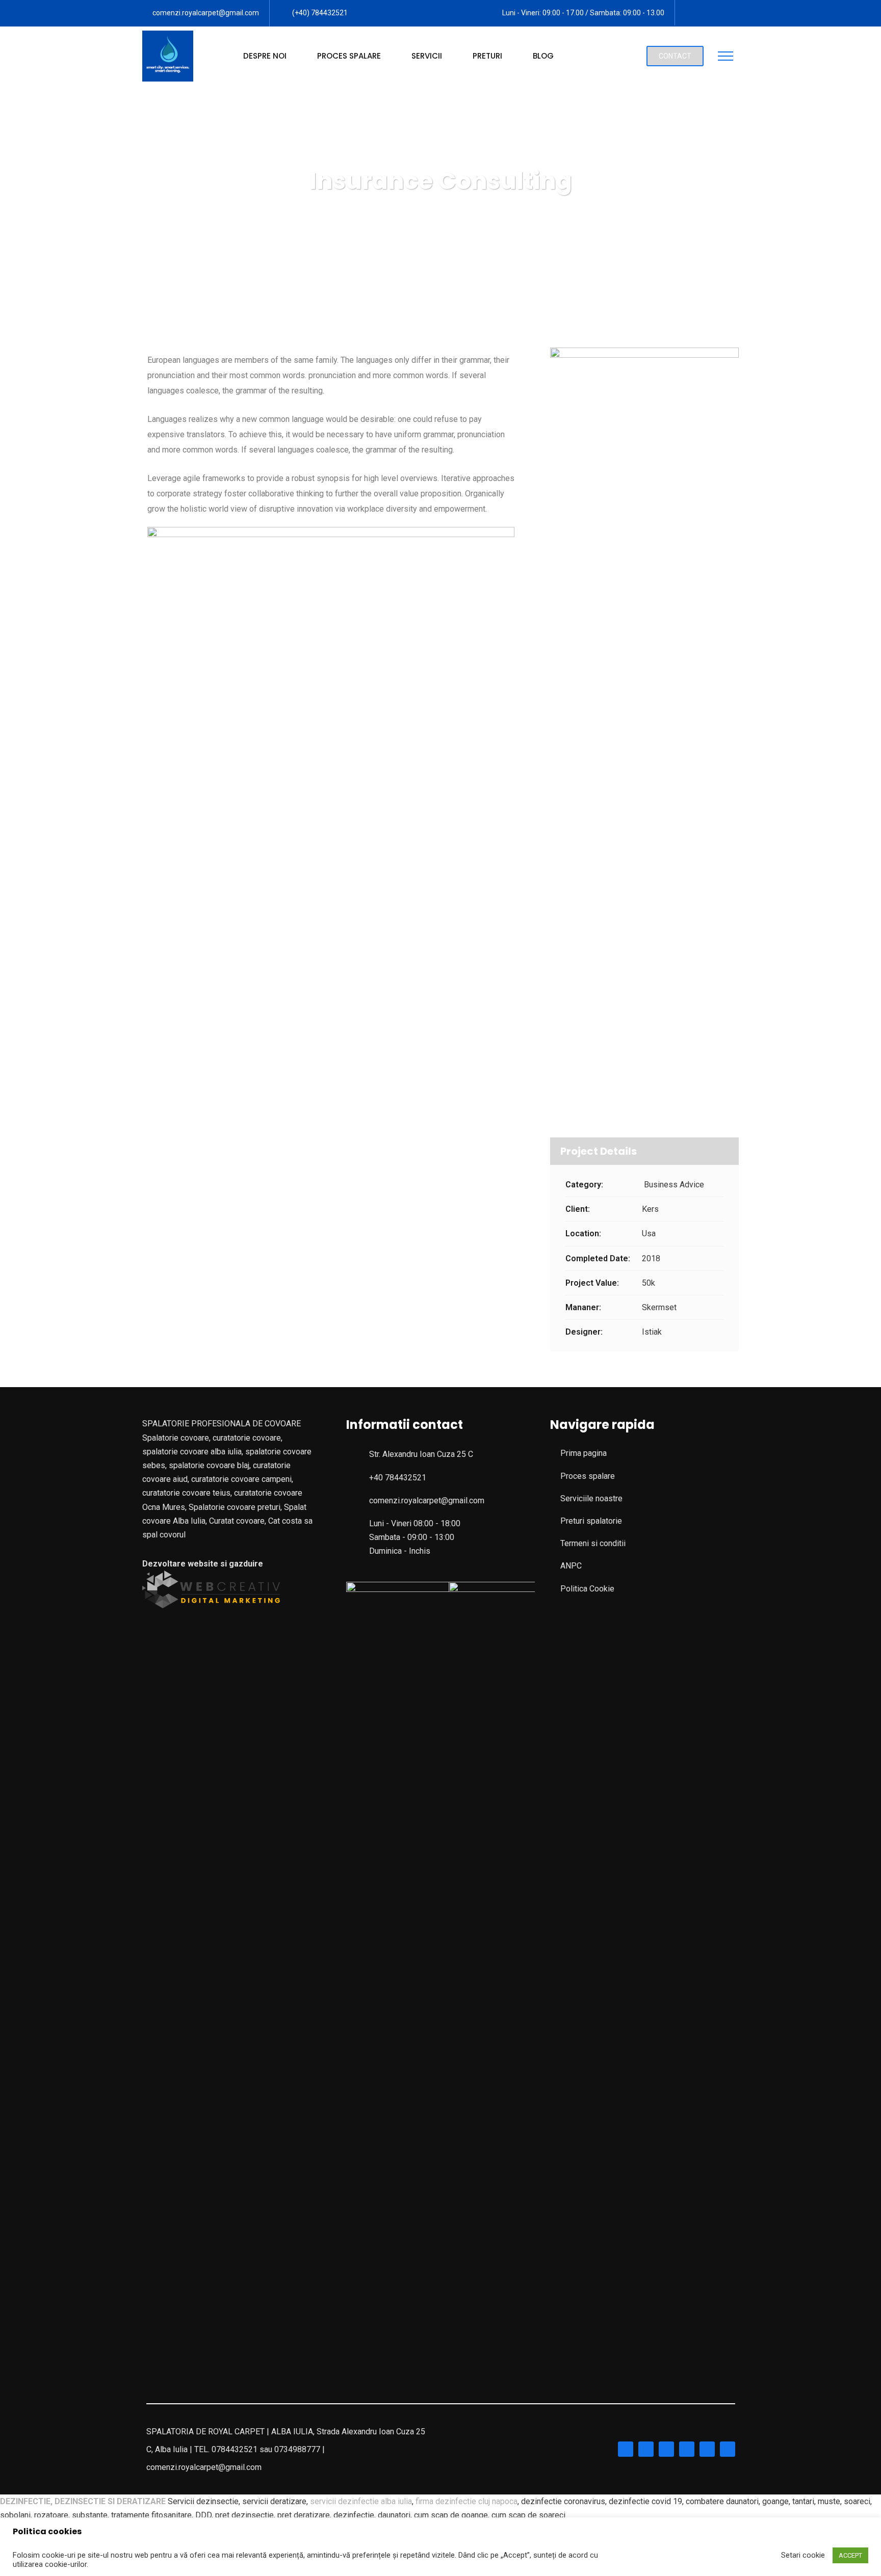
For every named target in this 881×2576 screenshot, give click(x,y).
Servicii (427, 56)
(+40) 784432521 (320, 13)
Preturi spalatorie (591, 1521)
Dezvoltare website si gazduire (203, 1564)
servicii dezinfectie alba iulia (361, 2501)
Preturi (487, 56)
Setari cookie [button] (803, 2555)
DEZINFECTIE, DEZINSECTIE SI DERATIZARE (83, 2501)
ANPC (571, 1566)
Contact (675, 56)
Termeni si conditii (593, 1543)
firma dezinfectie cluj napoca (467, 2501)
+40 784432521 (398, 1478)
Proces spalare (349, 56)
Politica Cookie (587, 1589)
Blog (543, 56)
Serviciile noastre (591, 1498)
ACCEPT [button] (850, 2555)
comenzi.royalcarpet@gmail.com (206, 13)
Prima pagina (584, 1453)
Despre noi (265, 56)
